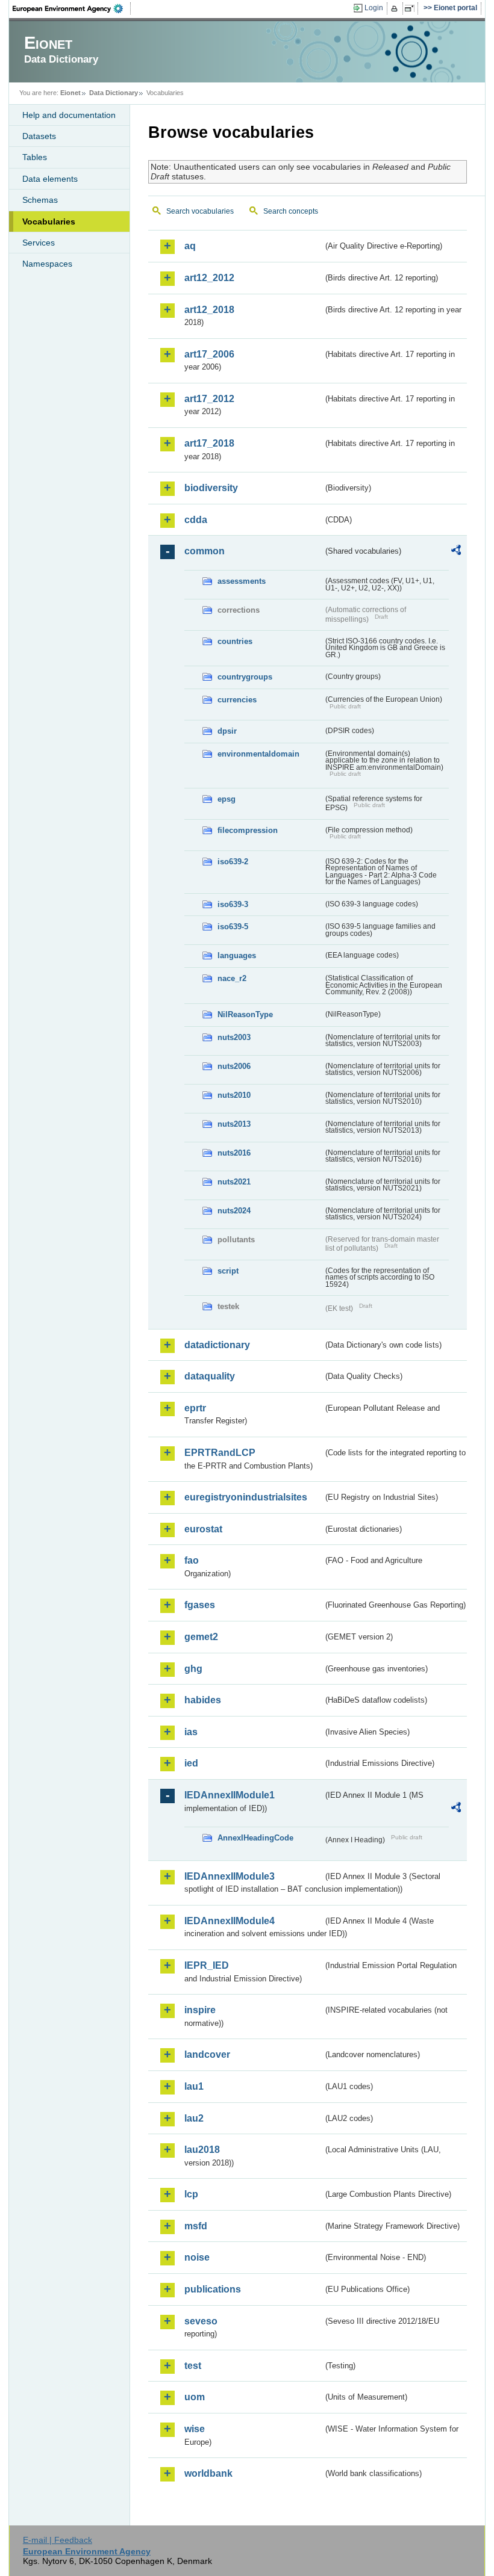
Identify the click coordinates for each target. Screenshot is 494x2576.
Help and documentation (69, 115)
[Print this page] (396, 8)
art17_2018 (209, 443)
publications (213, 2289)
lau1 (194, 2086)
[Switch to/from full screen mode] (412, 8)
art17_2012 (209, 399)
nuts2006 (234, 1066)
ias (191, 1732)
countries (235, 641)
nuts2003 (234, 1037)
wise (195, 2429)
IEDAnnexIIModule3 (230, 1876)
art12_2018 (209, 310)
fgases (200, 1605)
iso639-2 (233, 862)
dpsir (227, 731)
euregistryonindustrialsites (246, 1497)
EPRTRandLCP (220, 1453)
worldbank (208, 2473)
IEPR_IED (207, 1965)
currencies (237, 700)
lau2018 (202, 2150)
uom (195, 2397)
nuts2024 (234, 1211)
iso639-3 (233, 904)
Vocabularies (49, 221)
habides (203, 1700)
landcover (207, 2054)
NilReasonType (245, 1014)
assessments (242, 581)
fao (192, 1560)
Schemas (40, 200)
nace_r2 (232, 978)
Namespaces (47, 264)
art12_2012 (209, 278)
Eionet (70, 93)
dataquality (210, 1376)
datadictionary (217, 1345)
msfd (196, 2226)
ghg (193, 1669)
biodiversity (211, 488)
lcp (191, 2194)
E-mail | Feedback (58, 2540)
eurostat (203, 1529)
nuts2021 (234, 1182)
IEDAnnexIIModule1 (230, 1795)
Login (374, 8)
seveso (201, 2321)
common (205, 551)
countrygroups (245, 677)
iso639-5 (233, 927)
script (228, 1271)
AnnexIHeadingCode (255, 1838)
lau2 (194, 2118)
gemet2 (201, 1637)
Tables (35, 157)
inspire (200, 2010)
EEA (72, 8)
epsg (227, 799)
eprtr (195, 1408)
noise (197, 2257)
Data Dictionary (114, 93)
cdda (196, 520)
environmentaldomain (258, 754)
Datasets (39, 136)
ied (191, 1763)
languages (237, 955)
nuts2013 (234, 1124)
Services (39, 243)
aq (190, 246)
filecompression (248, 830)
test (193, 2366)
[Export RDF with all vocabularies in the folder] (456, 552)
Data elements (50, 179)
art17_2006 (209, 354)
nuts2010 (234, 1095)
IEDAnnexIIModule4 (230, 1921)
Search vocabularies (200, 211)
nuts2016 (234, 1153)
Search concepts (291, 211)
